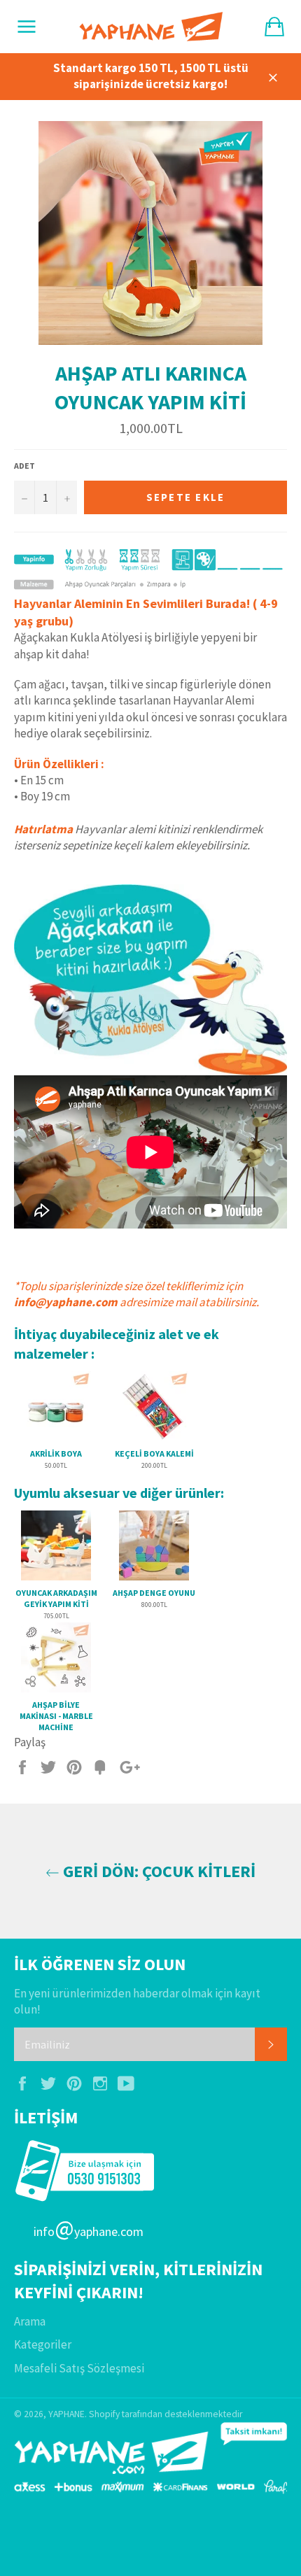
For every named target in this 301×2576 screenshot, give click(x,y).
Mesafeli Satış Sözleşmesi (79, 2368)
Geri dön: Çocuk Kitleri (157, 1871)
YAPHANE (66, 2414)
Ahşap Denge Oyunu (154, 1593)
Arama (30, 2321)
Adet (24, 466)
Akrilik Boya (56, 1453)
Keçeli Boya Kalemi (154, 1453)
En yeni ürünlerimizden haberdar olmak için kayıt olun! (137, 2001)
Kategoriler (43, 2344)
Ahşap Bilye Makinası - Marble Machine (56, 1715)
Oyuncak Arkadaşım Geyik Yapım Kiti (56, 1598)
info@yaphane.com (66, 1302)
